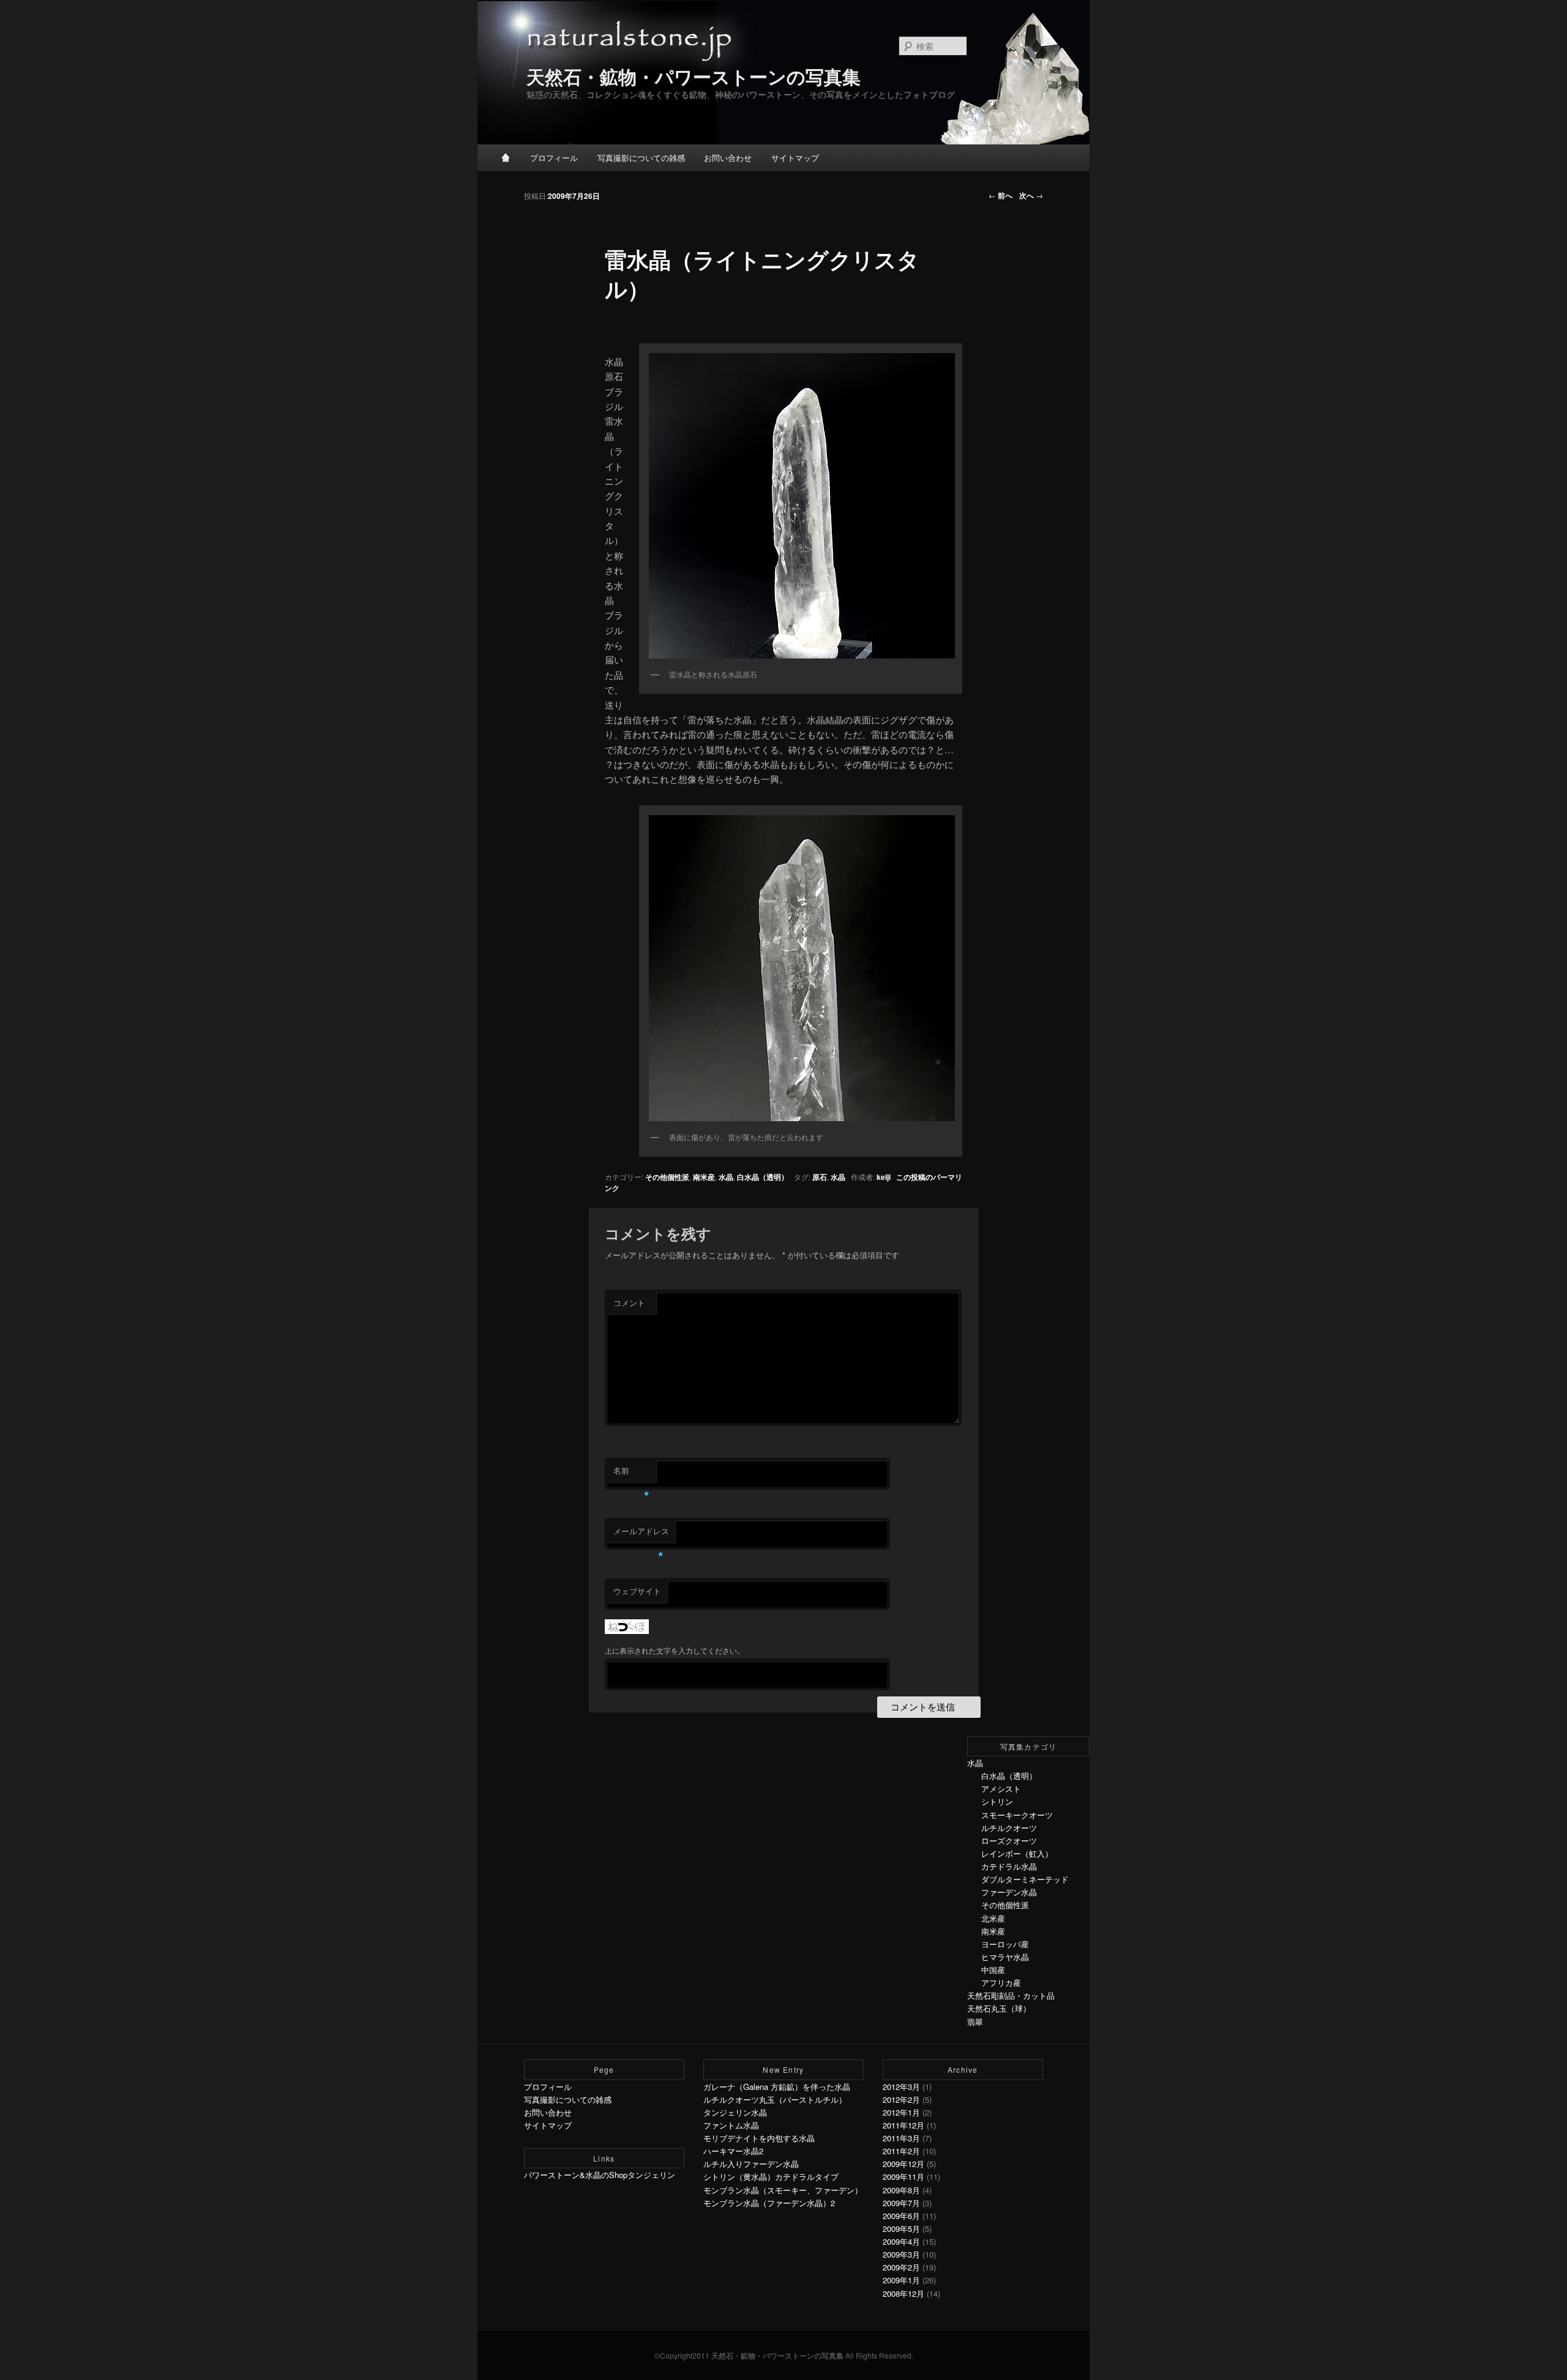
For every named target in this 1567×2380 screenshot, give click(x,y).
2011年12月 (903, 2125)
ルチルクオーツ (1009, 1828)
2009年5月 (901, 2229)
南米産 (704, 1177)
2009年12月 (903, 2164)
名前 (631, 1473)
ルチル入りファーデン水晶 (751, 2164)
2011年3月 (901, 2138)
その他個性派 (667, 1177)
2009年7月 (901, 2203)
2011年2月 (901, 2151)
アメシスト (1001, 1789)
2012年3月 (901, 2087)
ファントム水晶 (731, 2125)
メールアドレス (641, 1534)
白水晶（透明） (763, 1177)
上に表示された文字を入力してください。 (675, 1650)
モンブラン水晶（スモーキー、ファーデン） (783, 2190)
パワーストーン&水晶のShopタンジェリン (600, 2175)
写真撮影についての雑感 (641, 158)
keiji (884, 1177)
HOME (506, 157)
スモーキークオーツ (1017, 1815)
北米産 (993, 1918)
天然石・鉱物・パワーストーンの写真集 (694, 76)
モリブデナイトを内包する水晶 (759, 2138)
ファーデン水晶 (1009, 1892)
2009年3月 (901, 2254)
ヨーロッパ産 (1005, 1944)
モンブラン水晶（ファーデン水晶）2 (769, 2203)
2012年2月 (901, 2099)
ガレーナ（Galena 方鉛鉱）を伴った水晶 (777, 2087)
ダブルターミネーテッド (1025, 1879)
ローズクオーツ (1009, 1841)
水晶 (726, 1177)
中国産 (993, 1970)
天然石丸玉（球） (999, 2008)
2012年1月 (901, 2112)
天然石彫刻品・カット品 (1011, 1995)
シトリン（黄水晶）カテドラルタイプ (771, 2177)
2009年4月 (901, 2241)
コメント (629, 1303)
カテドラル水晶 (1009, 1866)
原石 (820, 1177)
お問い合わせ (728, 158)
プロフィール (554, 158)
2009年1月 (901, 2280)
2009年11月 (903, 2177)
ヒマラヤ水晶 (1005, 1957)
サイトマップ (795, 158)
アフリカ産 (1001, 1983)
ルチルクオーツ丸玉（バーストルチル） (775, 2099)
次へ (1031, 195)
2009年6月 (901, 2216)
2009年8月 (901, 2190)
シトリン (997, 1801)
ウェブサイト (637, 1591)
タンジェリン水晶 (735, 2112)
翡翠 (975, 2022)
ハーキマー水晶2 (733, 2151)
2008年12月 (903, 2293)
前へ (1000, 195)
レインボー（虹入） (1017, 1853)
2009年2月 (901, 2267)
